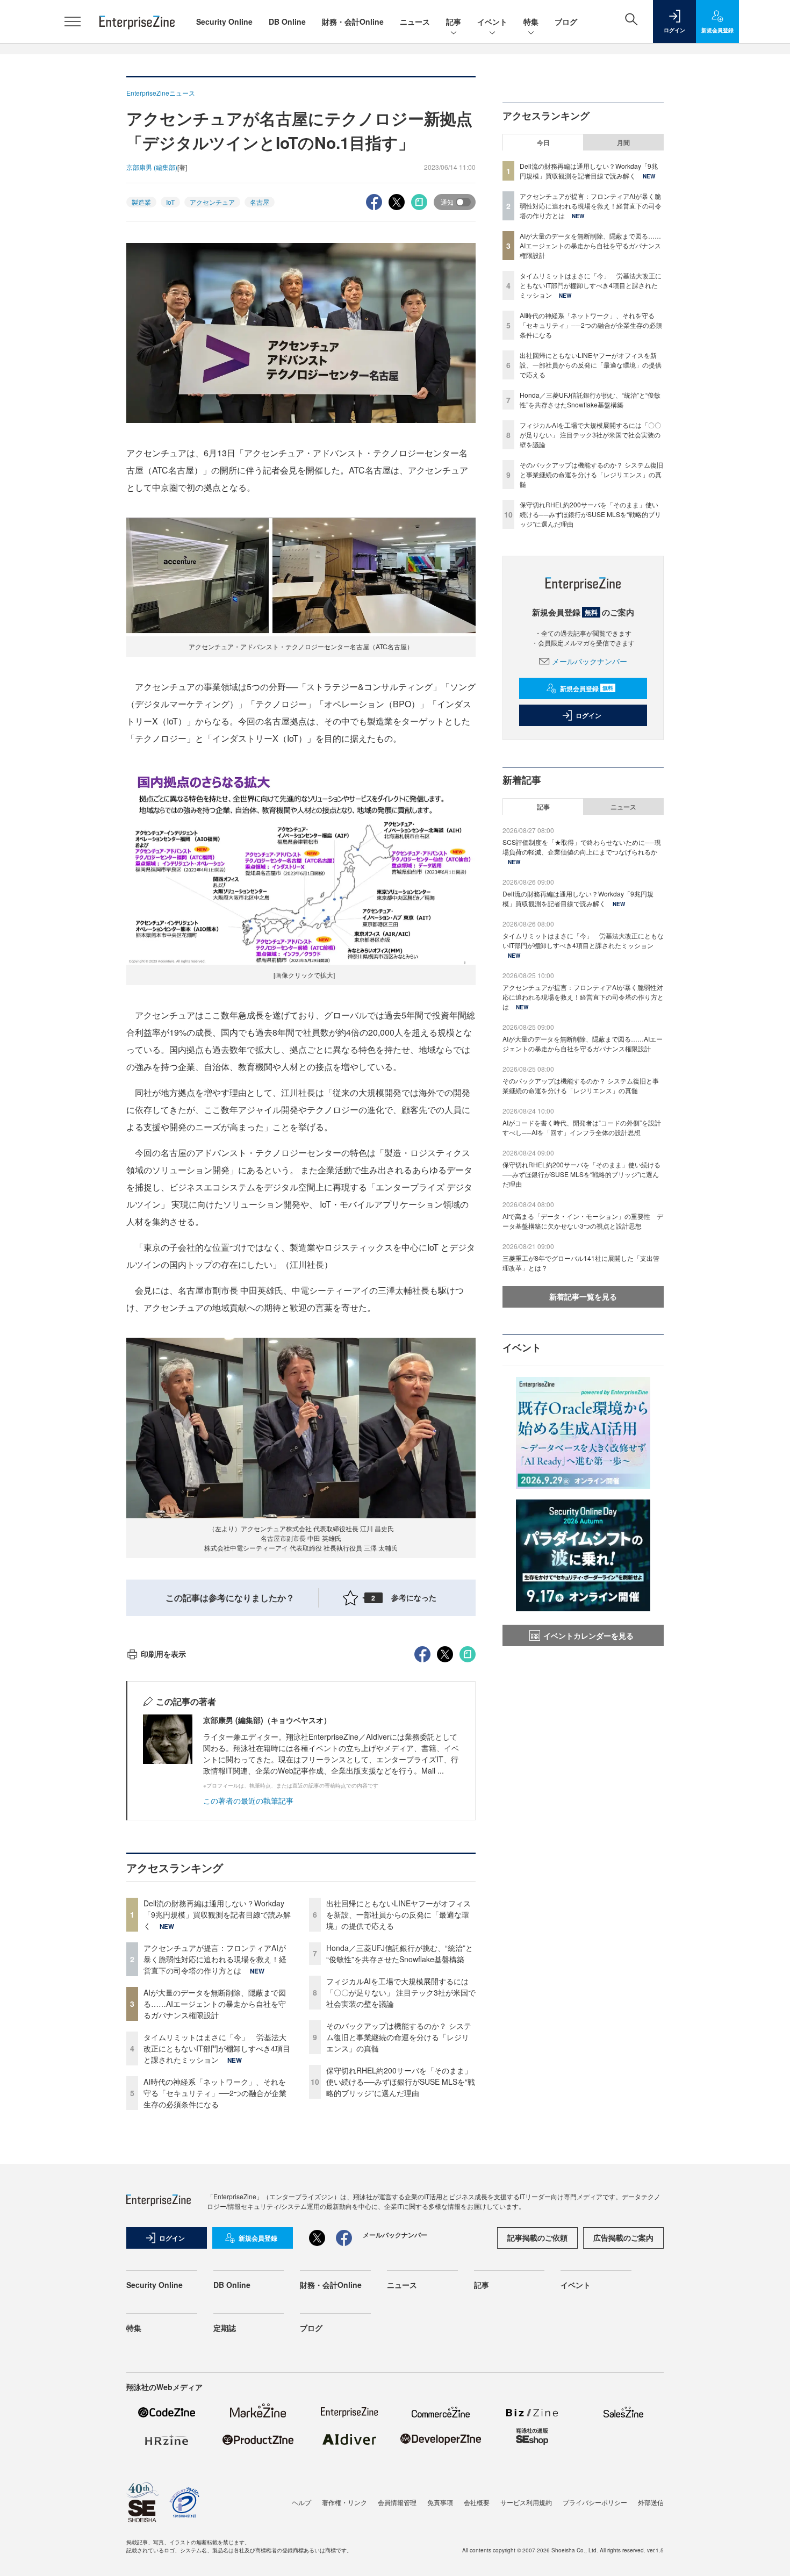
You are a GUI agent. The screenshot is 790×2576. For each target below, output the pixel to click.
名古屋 (260, 202)
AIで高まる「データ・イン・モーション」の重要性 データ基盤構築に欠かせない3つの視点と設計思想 (583, 1221)
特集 (531, 21)
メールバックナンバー (590, 661)
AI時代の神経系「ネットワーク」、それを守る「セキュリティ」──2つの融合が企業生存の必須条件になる (215, 2093)
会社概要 (477, 2502)
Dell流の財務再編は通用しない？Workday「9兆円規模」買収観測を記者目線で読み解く (217, 1914)
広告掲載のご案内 (623, 2237)
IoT (170, 202)
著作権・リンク (344, 2502)
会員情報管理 (397, 2502)
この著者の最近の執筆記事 (248, 1800)
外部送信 (651, 2502)
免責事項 (440, 2502)
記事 (454, 21)
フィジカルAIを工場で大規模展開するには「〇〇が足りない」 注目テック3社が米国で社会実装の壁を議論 (401, 1992)
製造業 (141, 202)
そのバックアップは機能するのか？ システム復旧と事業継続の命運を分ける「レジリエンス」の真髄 (399, 2037)
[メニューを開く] (73, 21)
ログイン (588, 715)
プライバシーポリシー (595, 2502)
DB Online (287, 21)
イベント (492, 21)
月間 (623, 142)
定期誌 (225, 2328)
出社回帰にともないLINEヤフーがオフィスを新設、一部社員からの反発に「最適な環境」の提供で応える (398, 1914)
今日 (543, 142)
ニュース (415, 21)
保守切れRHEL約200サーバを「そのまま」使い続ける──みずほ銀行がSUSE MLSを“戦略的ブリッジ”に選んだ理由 (401, 2082)
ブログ (566, 21)
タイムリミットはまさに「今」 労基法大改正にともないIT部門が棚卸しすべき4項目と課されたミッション (217, 2048)
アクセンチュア (212, 202)
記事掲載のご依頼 (537, 2237)
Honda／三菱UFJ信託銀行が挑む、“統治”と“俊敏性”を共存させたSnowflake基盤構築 (400, 1953)
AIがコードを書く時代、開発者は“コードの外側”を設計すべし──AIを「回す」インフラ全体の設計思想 (582, 1127)
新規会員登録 (587, 688)
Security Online (224, 21)
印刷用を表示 (163, 1654)
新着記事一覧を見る (583, 1296)
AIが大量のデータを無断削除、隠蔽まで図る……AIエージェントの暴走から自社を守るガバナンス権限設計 (215, 2004)
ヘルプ (301, 2502)
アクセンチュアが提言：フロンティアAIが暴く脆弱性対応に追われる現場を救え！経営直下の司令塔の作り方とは (215, 1959)
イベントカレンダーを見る (588, 1635)
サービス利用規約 (526, 2502)
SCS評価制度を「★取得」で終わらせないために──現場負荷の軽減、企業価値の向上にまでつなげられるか (582, 847)
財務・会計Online (353, 21)
